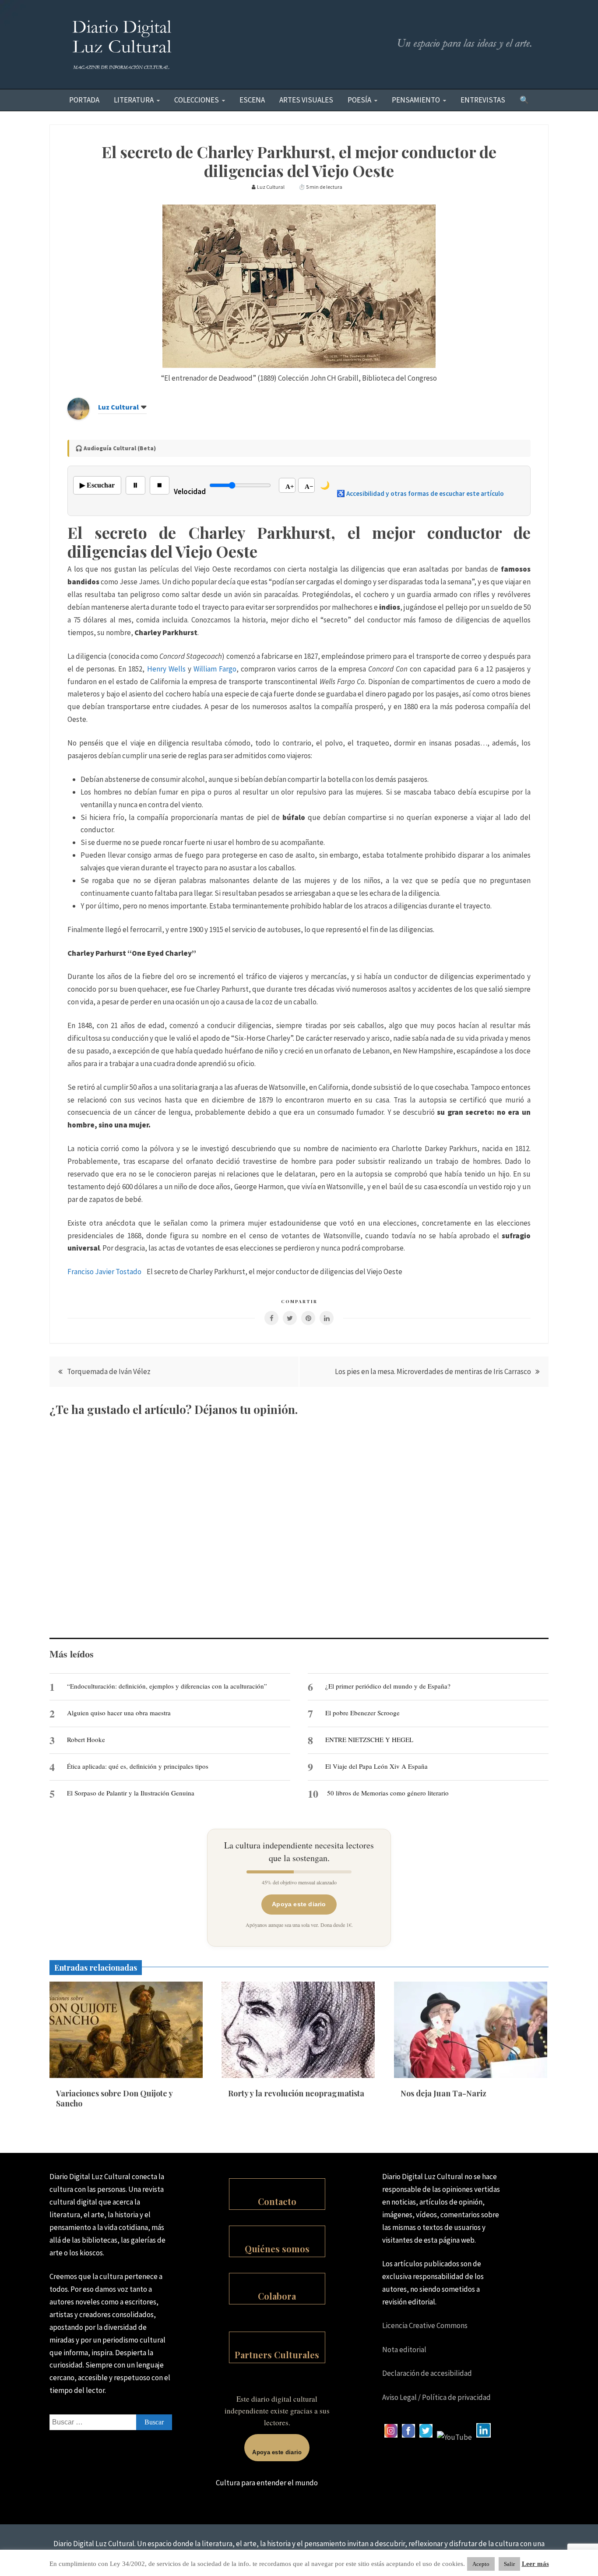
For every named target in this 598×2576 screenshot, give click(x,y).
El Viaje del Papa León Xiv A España (376, 1766)
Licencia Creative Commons (425, 2325)
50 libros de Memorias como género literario (388, 1793)
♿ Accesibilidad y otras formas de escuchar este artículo (420, 493)
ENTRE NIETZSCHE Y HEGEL (369, 1739)
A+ (290, 487)
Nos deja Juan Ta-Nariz (443, 2093)
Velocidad (190, 491)
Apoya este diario (299, 1904)
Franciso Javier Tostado (104, 1272)
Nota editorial (404, 2350)
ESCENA (252, 100)
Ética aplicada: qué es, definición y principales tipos (138, 1766)
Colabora (277, 2296)
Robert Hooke (86, 1739)
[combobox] (111, 2422)
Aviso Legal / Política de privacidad (436, 2397)
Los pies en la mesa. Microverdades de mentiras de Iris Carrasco (433, 1371)
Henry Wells (166, 669)
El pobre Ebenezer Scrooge (362, 1713)
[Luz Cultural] (78, 417)
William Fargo (215, 669)
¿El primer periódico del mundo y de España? (388, 1686)
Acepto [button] (481, 2564)
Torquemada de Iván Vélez (109, 1371)
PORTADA (84, 100)
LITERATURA (134, 100)
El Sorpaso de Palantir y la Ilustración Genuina (131, 1793)
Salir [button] (509, 2564)
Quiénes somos (277, 2249)
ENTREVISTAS (483, 100)
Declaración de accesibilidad (427, 2373)
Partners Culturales (277, 2355)
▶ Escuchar (97, 485)
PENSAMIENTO (416, 100)
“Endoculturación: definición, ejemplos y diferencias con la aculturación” (167, 1686)
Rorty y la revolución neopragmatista (296, 2093)
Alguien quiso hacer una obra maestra (119, 1713)
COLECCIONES (197, 100)
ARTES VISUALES (306, 100)
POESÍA (359, 100)
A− (309, 487)
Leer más (535, 2564)
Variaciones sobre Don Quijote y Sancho (114, 2098)
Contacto (277, 2201)
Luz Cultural (118, 407)
